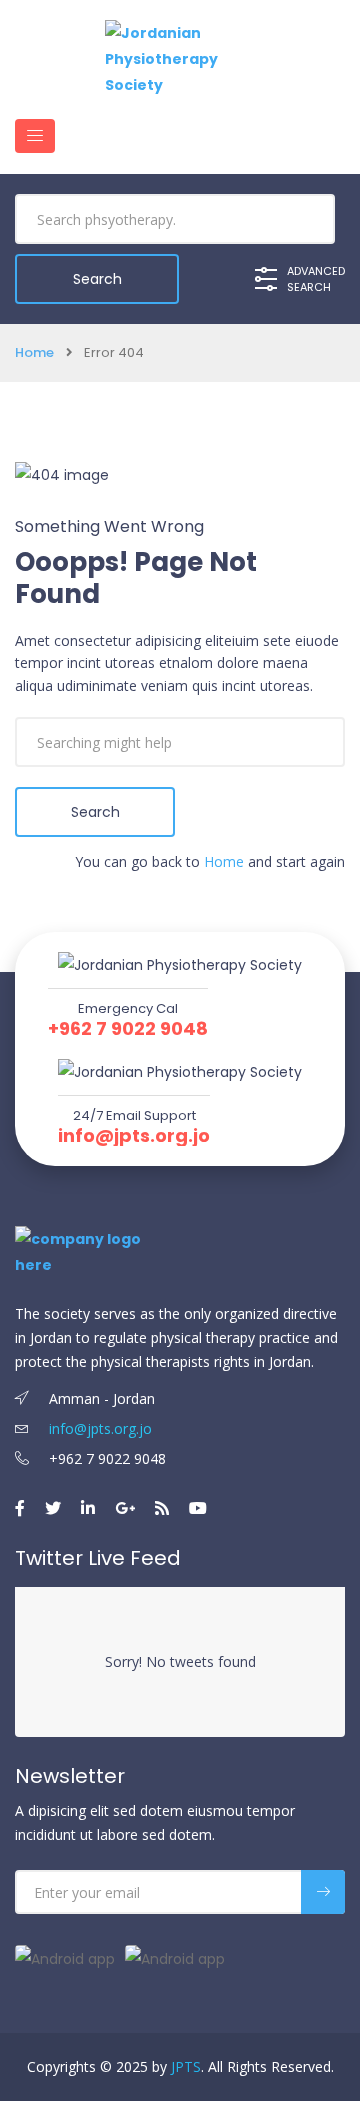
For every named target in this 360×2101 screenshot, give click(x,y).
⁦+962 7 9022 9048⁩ (128, 1029)
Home (34, 353)
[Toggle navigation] (35, 136)
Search (95, 812)
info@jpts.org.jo (134, 1136)
